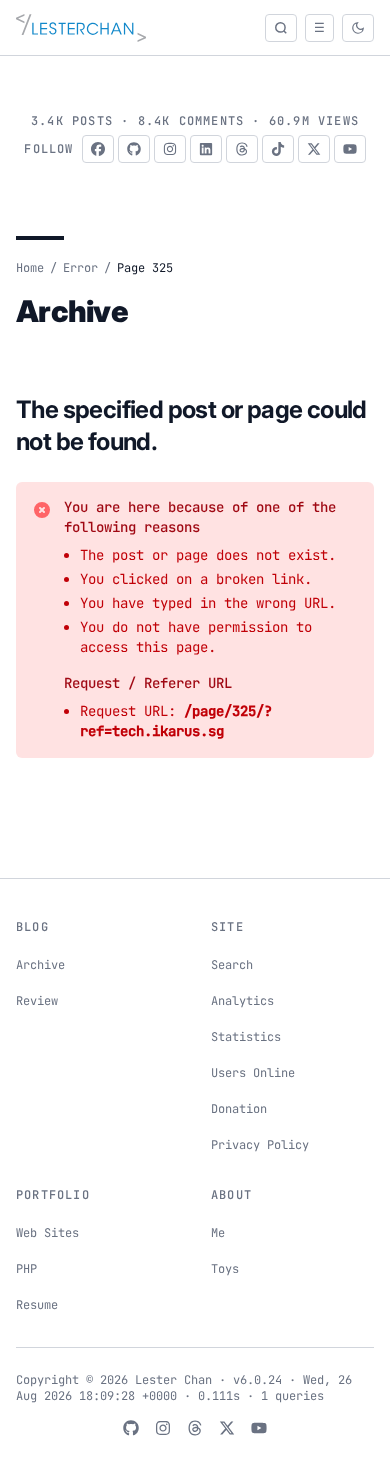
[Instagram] (170, 149)
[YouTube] (350, 149)
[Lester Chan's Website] (81, 28)
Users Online (253, 1073)
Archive (40, 965)
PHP (26, 1269)
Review (37, 1001)
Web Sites (47, 1233)
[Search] (281, 28)
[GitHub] (134, 149)
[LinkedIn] (206, 149)
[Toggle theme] (358, 28)
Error (80, 268)
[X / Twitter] (314, 149)
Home (30, 268)
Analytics (242, 1001)
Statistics (246, 1037)
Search (232, 965)
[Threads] (242, 149)
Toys (225, 1269)
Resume (37, 1305)
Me (218, 1233)
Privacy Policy (260, 1145)
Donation (239, 1109)
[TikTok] (278, 149)
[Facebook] (98, 149)
